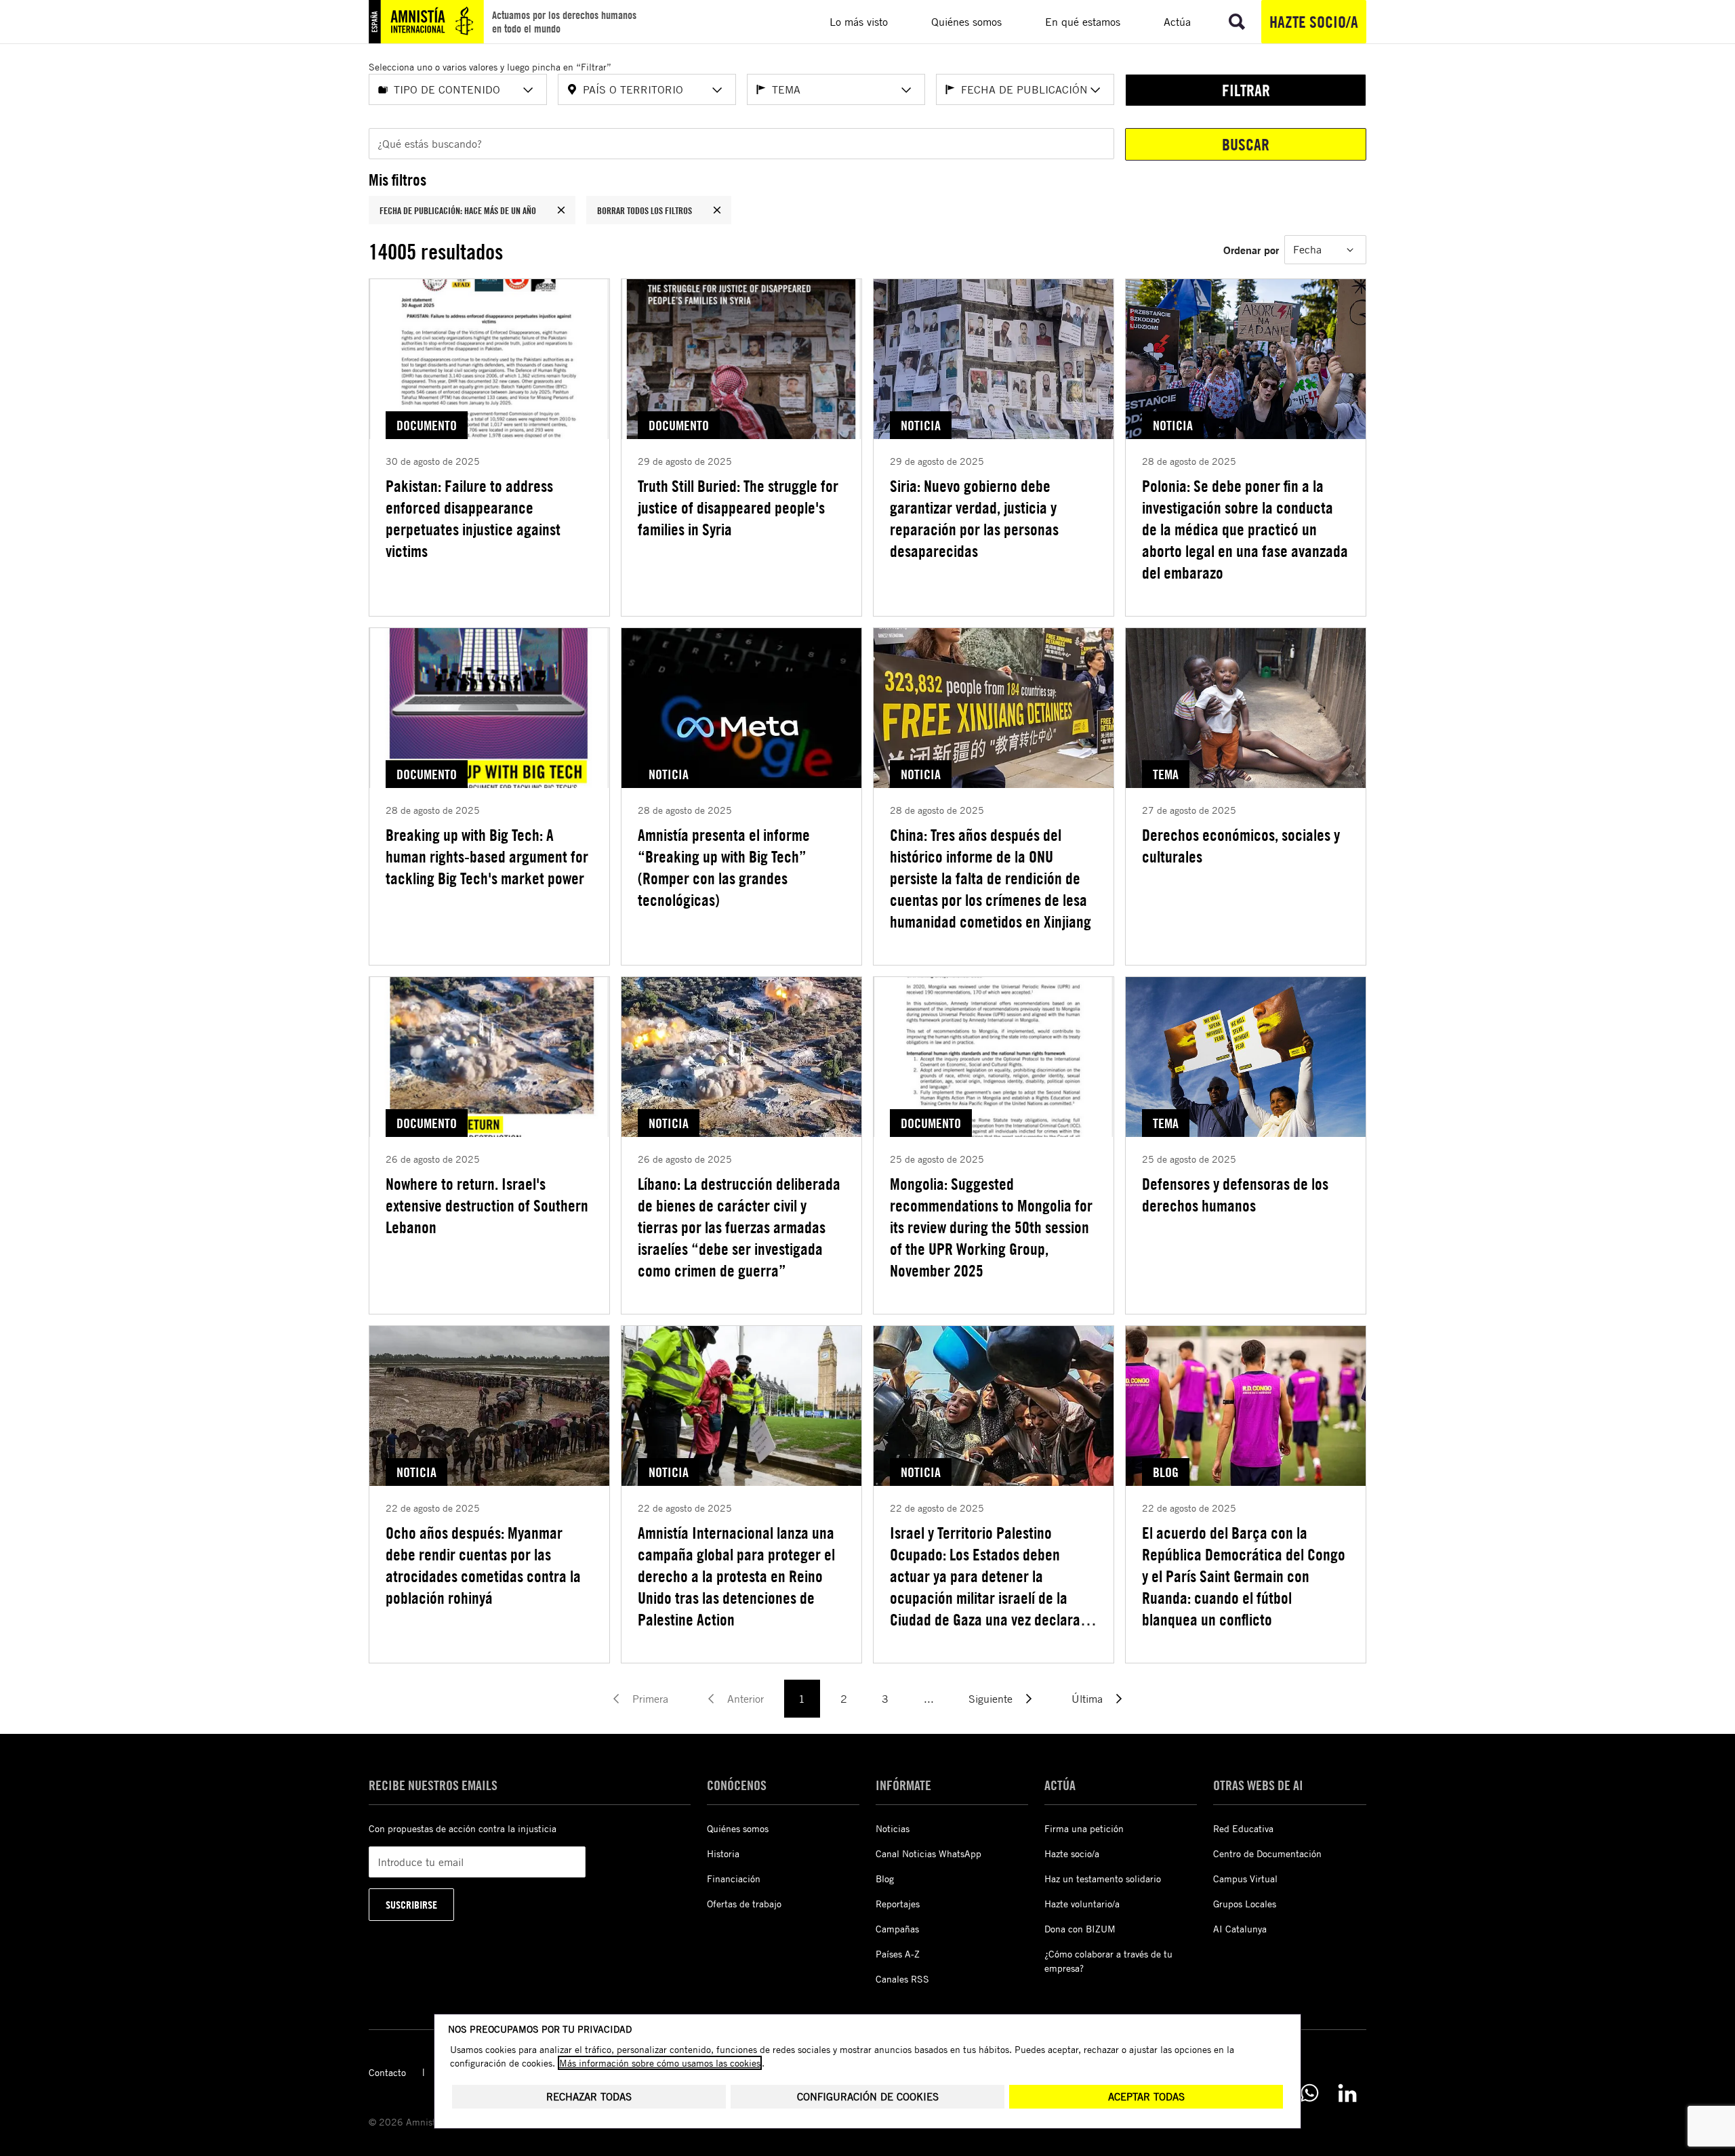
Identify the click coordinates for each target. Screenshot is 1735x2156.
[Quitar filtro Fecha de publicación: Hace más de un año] (561, 210)
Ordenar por (1251, 250)
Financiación (734, 1879)
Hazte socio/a (1314, 22)
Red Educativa (1243, 1828)
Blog (885, 1879)
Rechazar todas (589, 2097)
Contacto (387, 2072)
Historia (723, 1853)
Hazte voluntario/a (1082, 1904)
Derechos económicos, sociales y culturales (1241, 846)
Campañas (897, 1929)
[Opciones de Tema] (906, 90)
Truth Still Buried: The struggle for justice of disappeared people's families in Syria (738, 507)
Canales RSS (902, 1979)
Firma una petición (1084, 1828)
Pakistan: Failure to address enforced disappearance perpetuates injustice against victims (473, 518)
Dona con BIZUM (1080, 1929)
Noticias (893, 1828)
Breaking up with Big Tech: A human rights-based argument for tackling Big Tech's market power (487, 856)
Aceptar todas (1146, 2097)
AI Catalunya (1240, 1929)
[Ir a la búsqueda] (1237, 22)
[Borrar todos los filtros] (717, 210)
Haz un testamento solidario (1103, 1879)
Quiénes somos (738, 1828)
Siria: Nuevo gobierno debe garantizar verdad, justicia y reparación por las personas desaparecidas (974, 518)
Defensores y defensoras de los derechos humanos (1235, 1195)
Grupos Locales (1245, 1904)
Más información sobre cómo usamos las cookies (660, 2063)
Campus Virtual (1245, 1879)
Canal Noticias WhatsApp (928, 1853)
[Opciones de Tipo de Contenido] (528, 90)
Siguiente (991, 1699)
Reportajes (898, 1904)
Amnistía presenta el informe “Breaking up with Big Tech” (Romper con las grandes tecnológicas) (724, 867)
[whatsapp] (1309, 2093)
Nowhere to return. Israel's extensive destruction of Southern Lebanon (487, 1205)
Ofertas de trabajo (744, 1904)
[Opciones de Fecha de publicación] (1095, 90)
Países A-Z (898, 1954)
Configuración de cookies (868, 2097)
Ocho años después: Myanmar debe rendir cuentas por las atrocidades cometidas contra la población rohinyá (483, 1565)
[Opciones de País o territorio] (717, 90)
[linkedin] (1347, 2093)
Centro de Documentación (1267, 1853)
